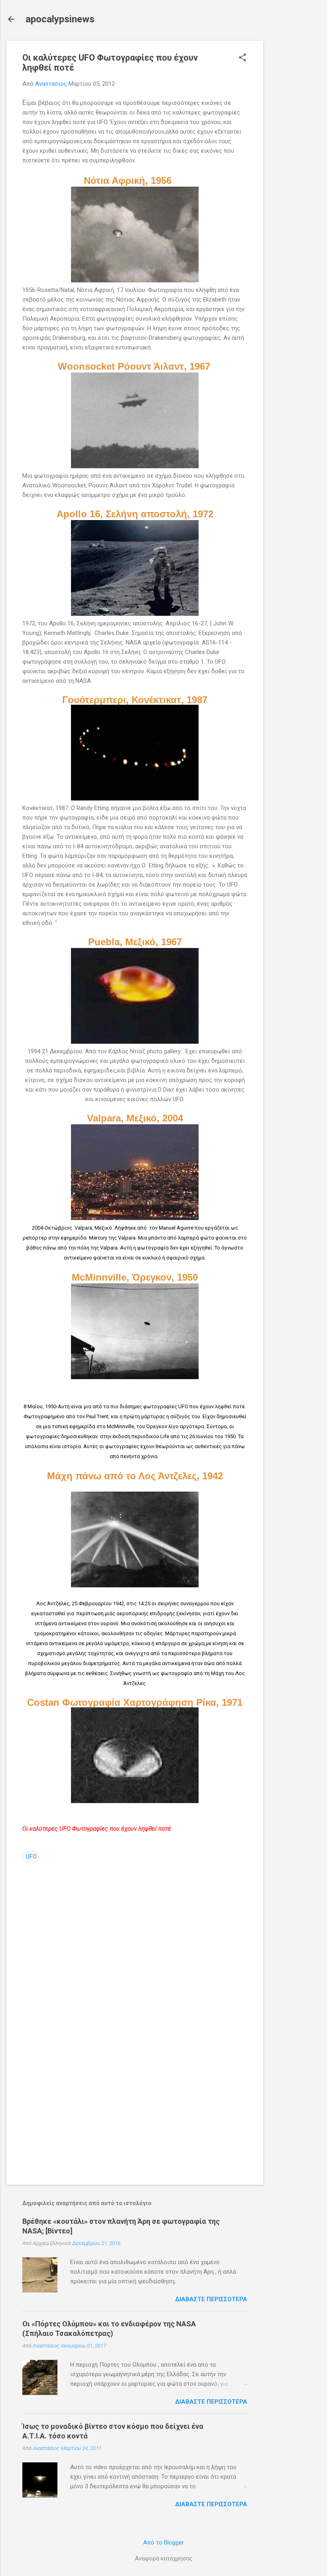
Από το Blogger (163, 2542)
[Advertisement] (295, 160)
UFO (31, 1857)
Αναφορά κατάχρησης (164, 2558)
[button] (242, 58)
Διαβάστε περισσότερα (211, 2299)
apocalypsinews (60, 19)
